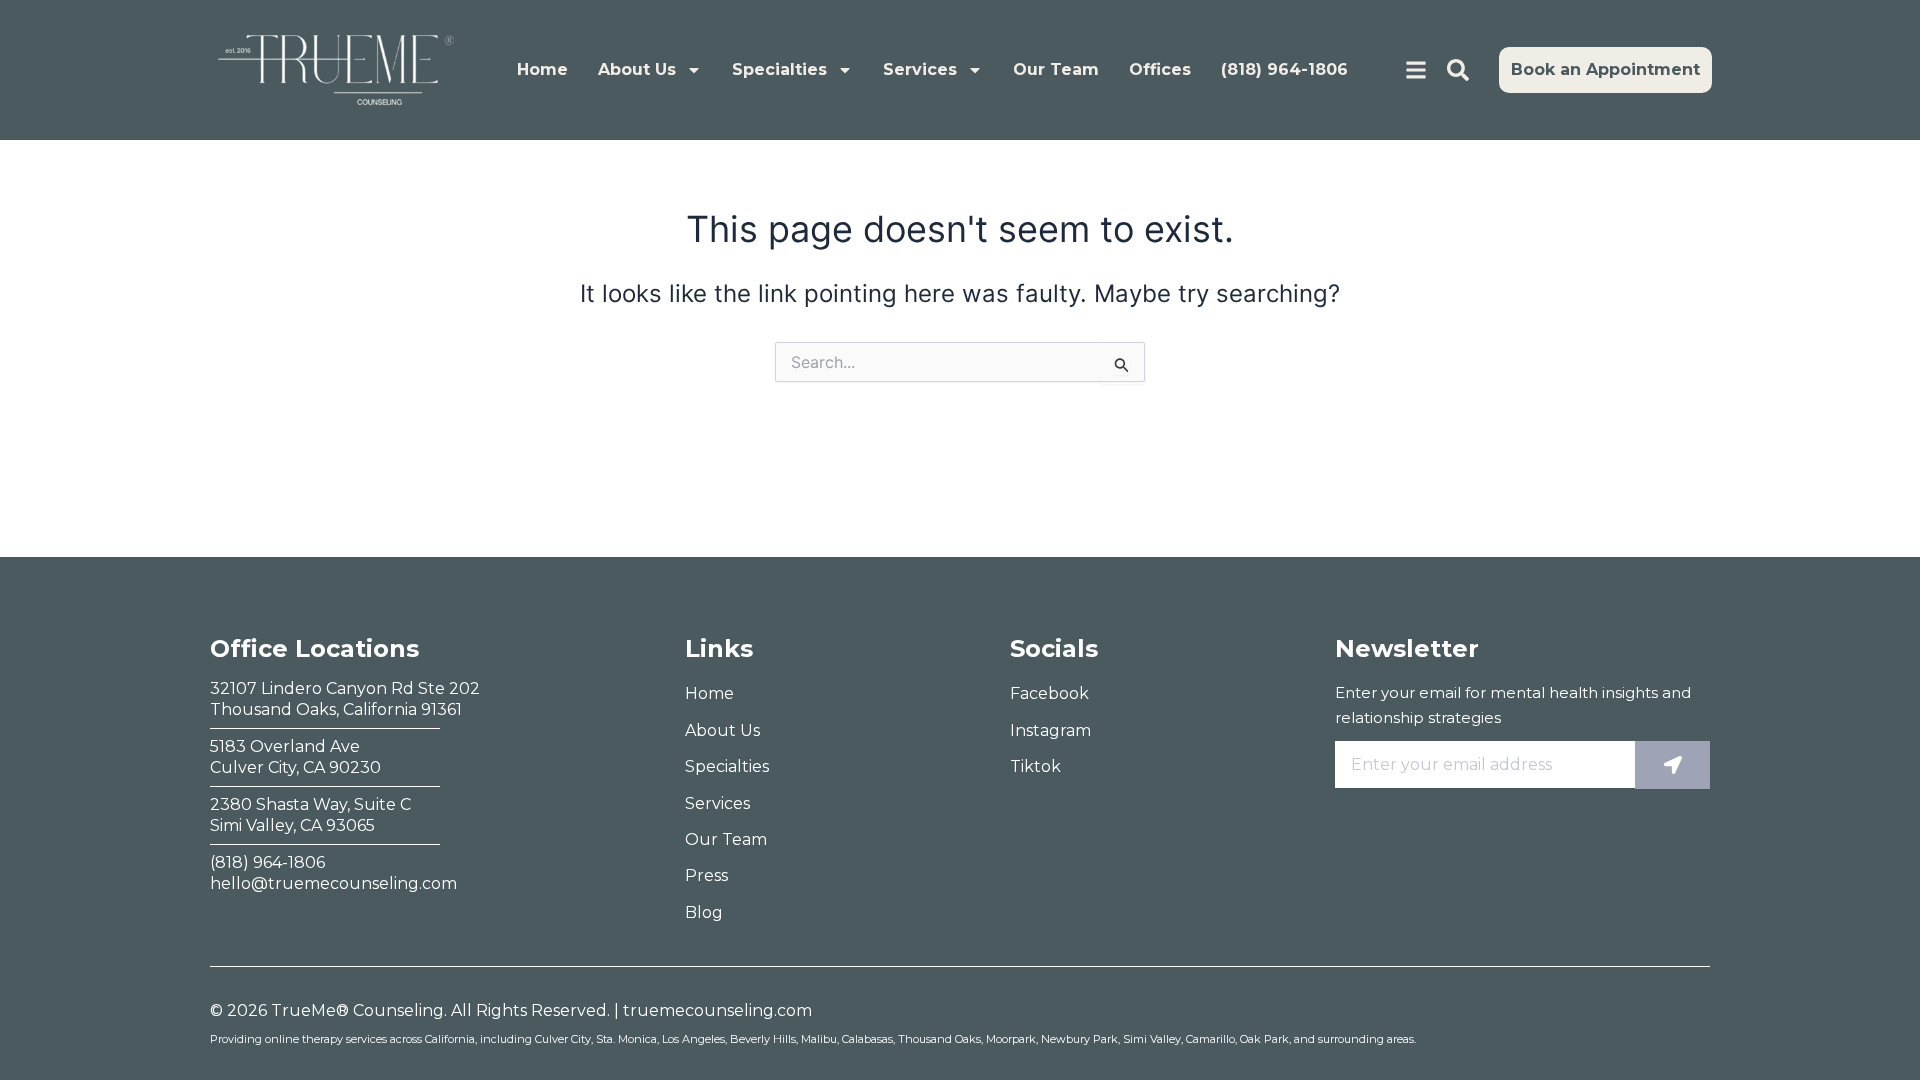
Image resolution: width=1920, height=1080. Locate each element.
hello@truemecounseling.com (333, 883)
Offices (1160, 69)
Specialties (779, 69)
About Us (637, 69)
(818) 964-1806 (1284, 69)
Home (542, 69)
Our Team (1056, 69)
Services (920, 69)
